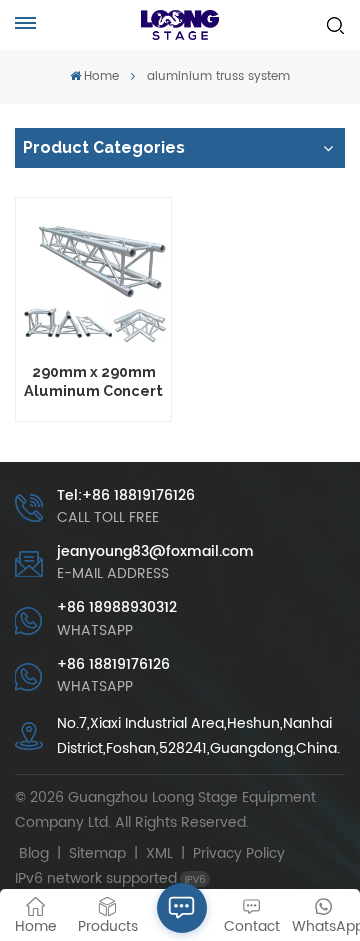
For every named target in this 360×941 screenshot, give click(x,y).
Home (101, 76)
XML (159, 853)
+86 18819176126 (113, 664)
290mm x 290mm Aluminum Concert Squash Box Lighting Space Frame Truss (93, 381)
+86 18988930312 (117, 607)
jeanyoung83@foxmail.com (155, 551)
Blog (34, 853)
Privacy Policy (239, 853)
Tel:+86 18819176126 (126, 495)
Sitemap (97, 853)
